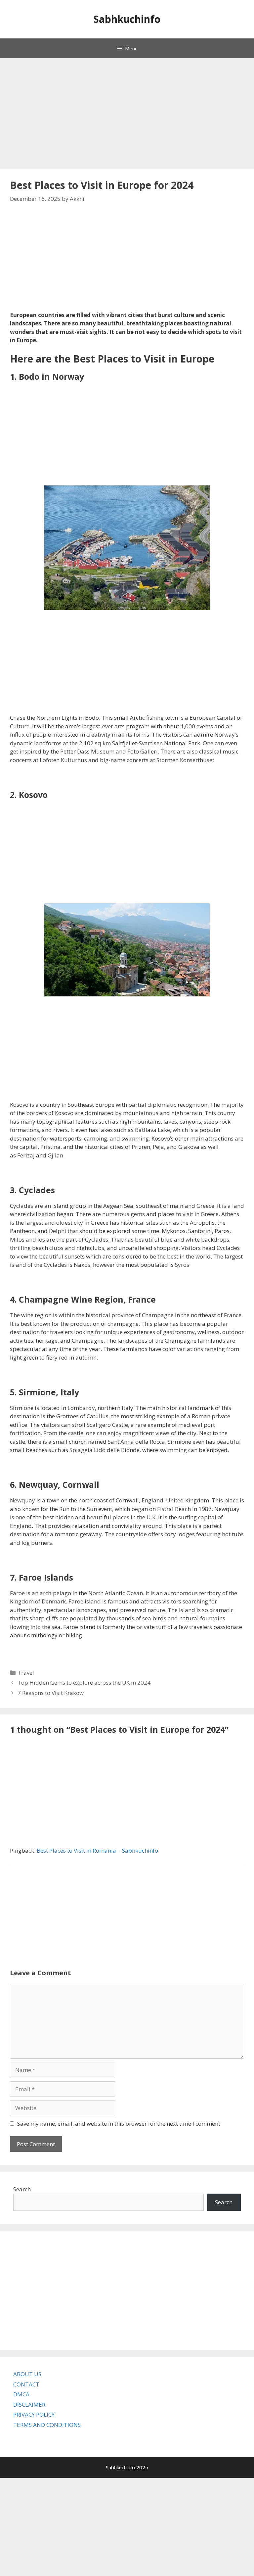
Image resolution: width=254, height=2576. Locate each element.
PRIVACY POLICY (34, 2414)
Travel (26, 1673)
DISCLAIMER (29, 2405)
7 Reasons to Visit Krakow (51, 1693)
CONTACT (26, 2384)
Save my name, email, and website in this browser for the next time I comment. (119, 2124)
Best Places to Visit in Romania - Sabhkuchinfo (97, 1850)
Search (22, 2189)
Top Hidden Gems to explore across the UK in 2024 (84, 1682)
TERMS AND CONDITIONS (47, 2425)
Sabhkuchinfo (127, 19)
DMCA (21, 2394)
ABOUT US (27, 2374)
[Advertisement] (124, 115)
